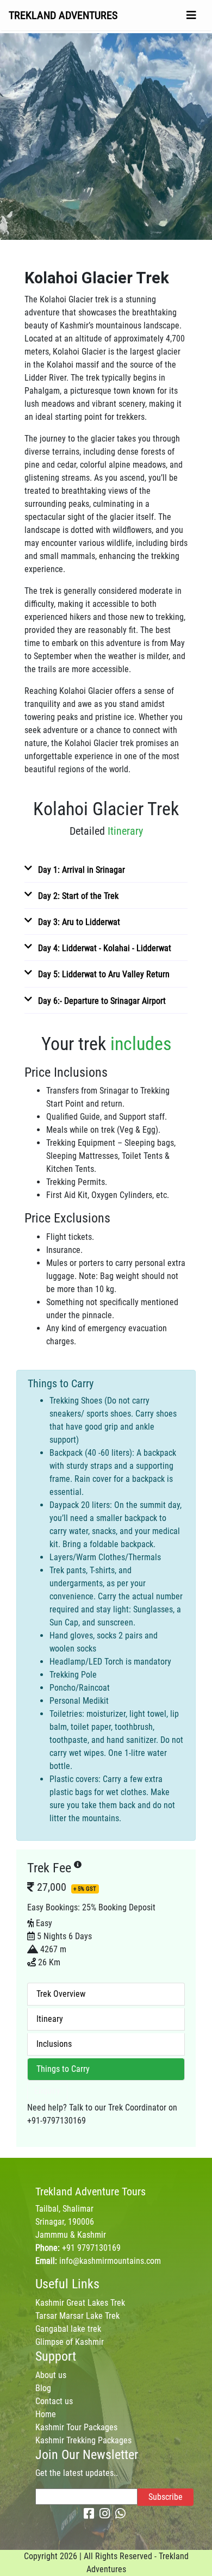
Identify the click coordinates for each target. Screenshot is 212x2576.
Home (46, 2414)
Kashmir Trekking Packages (83, 2440)
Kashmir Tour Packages (76, 2427)
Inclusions (54, 2044)
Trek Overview (61, 1994)
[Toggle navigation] (191, 15)
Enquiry (47, 2091)
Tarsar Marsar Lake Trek (77, 2316)
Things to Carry (63, 2069)
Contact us (54, 2401)
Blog (43, 2388)
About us (51, 2375)
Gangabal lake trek (68, 2329)
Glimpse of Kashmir (70, 2342)
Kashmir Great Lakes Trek (80, 2303)
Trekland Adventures (63, 15)
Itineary (50, 2019)
